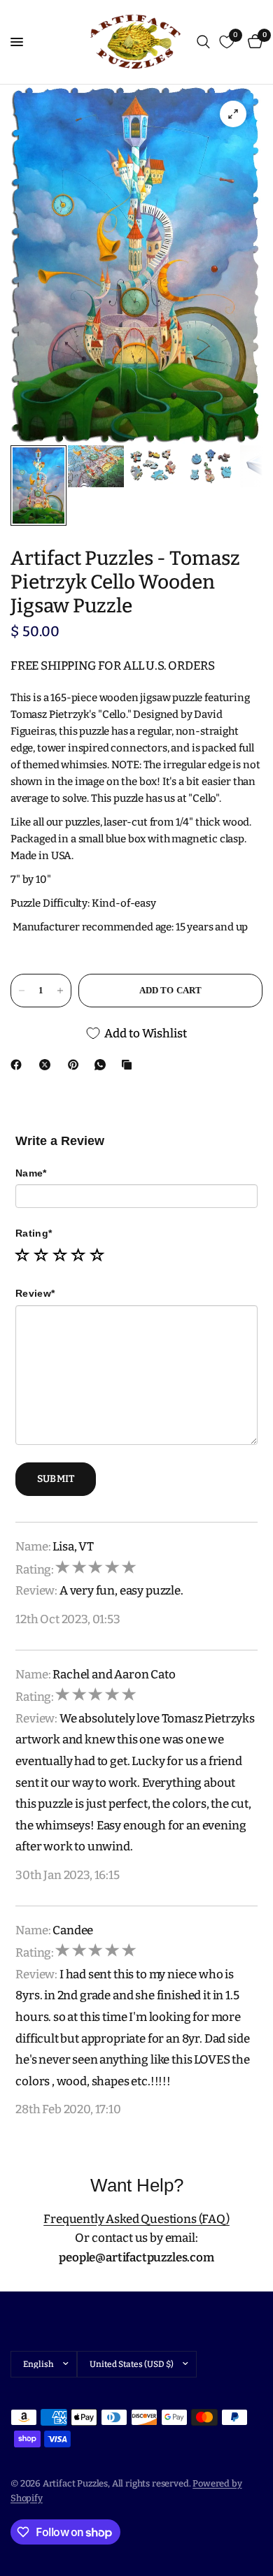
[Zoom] (233, 114)
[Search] (203, 42)
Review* (35, 1293)
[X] (48, 1065)
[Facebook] (19, 1065)
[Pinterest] (76, 1065)
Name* (31, 1173)
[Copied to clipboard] (129, 1065)
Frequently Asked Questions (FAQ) (136, 2219)
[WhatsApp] (103, 1065)
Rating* (34, 1233)
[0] (253, 42)
